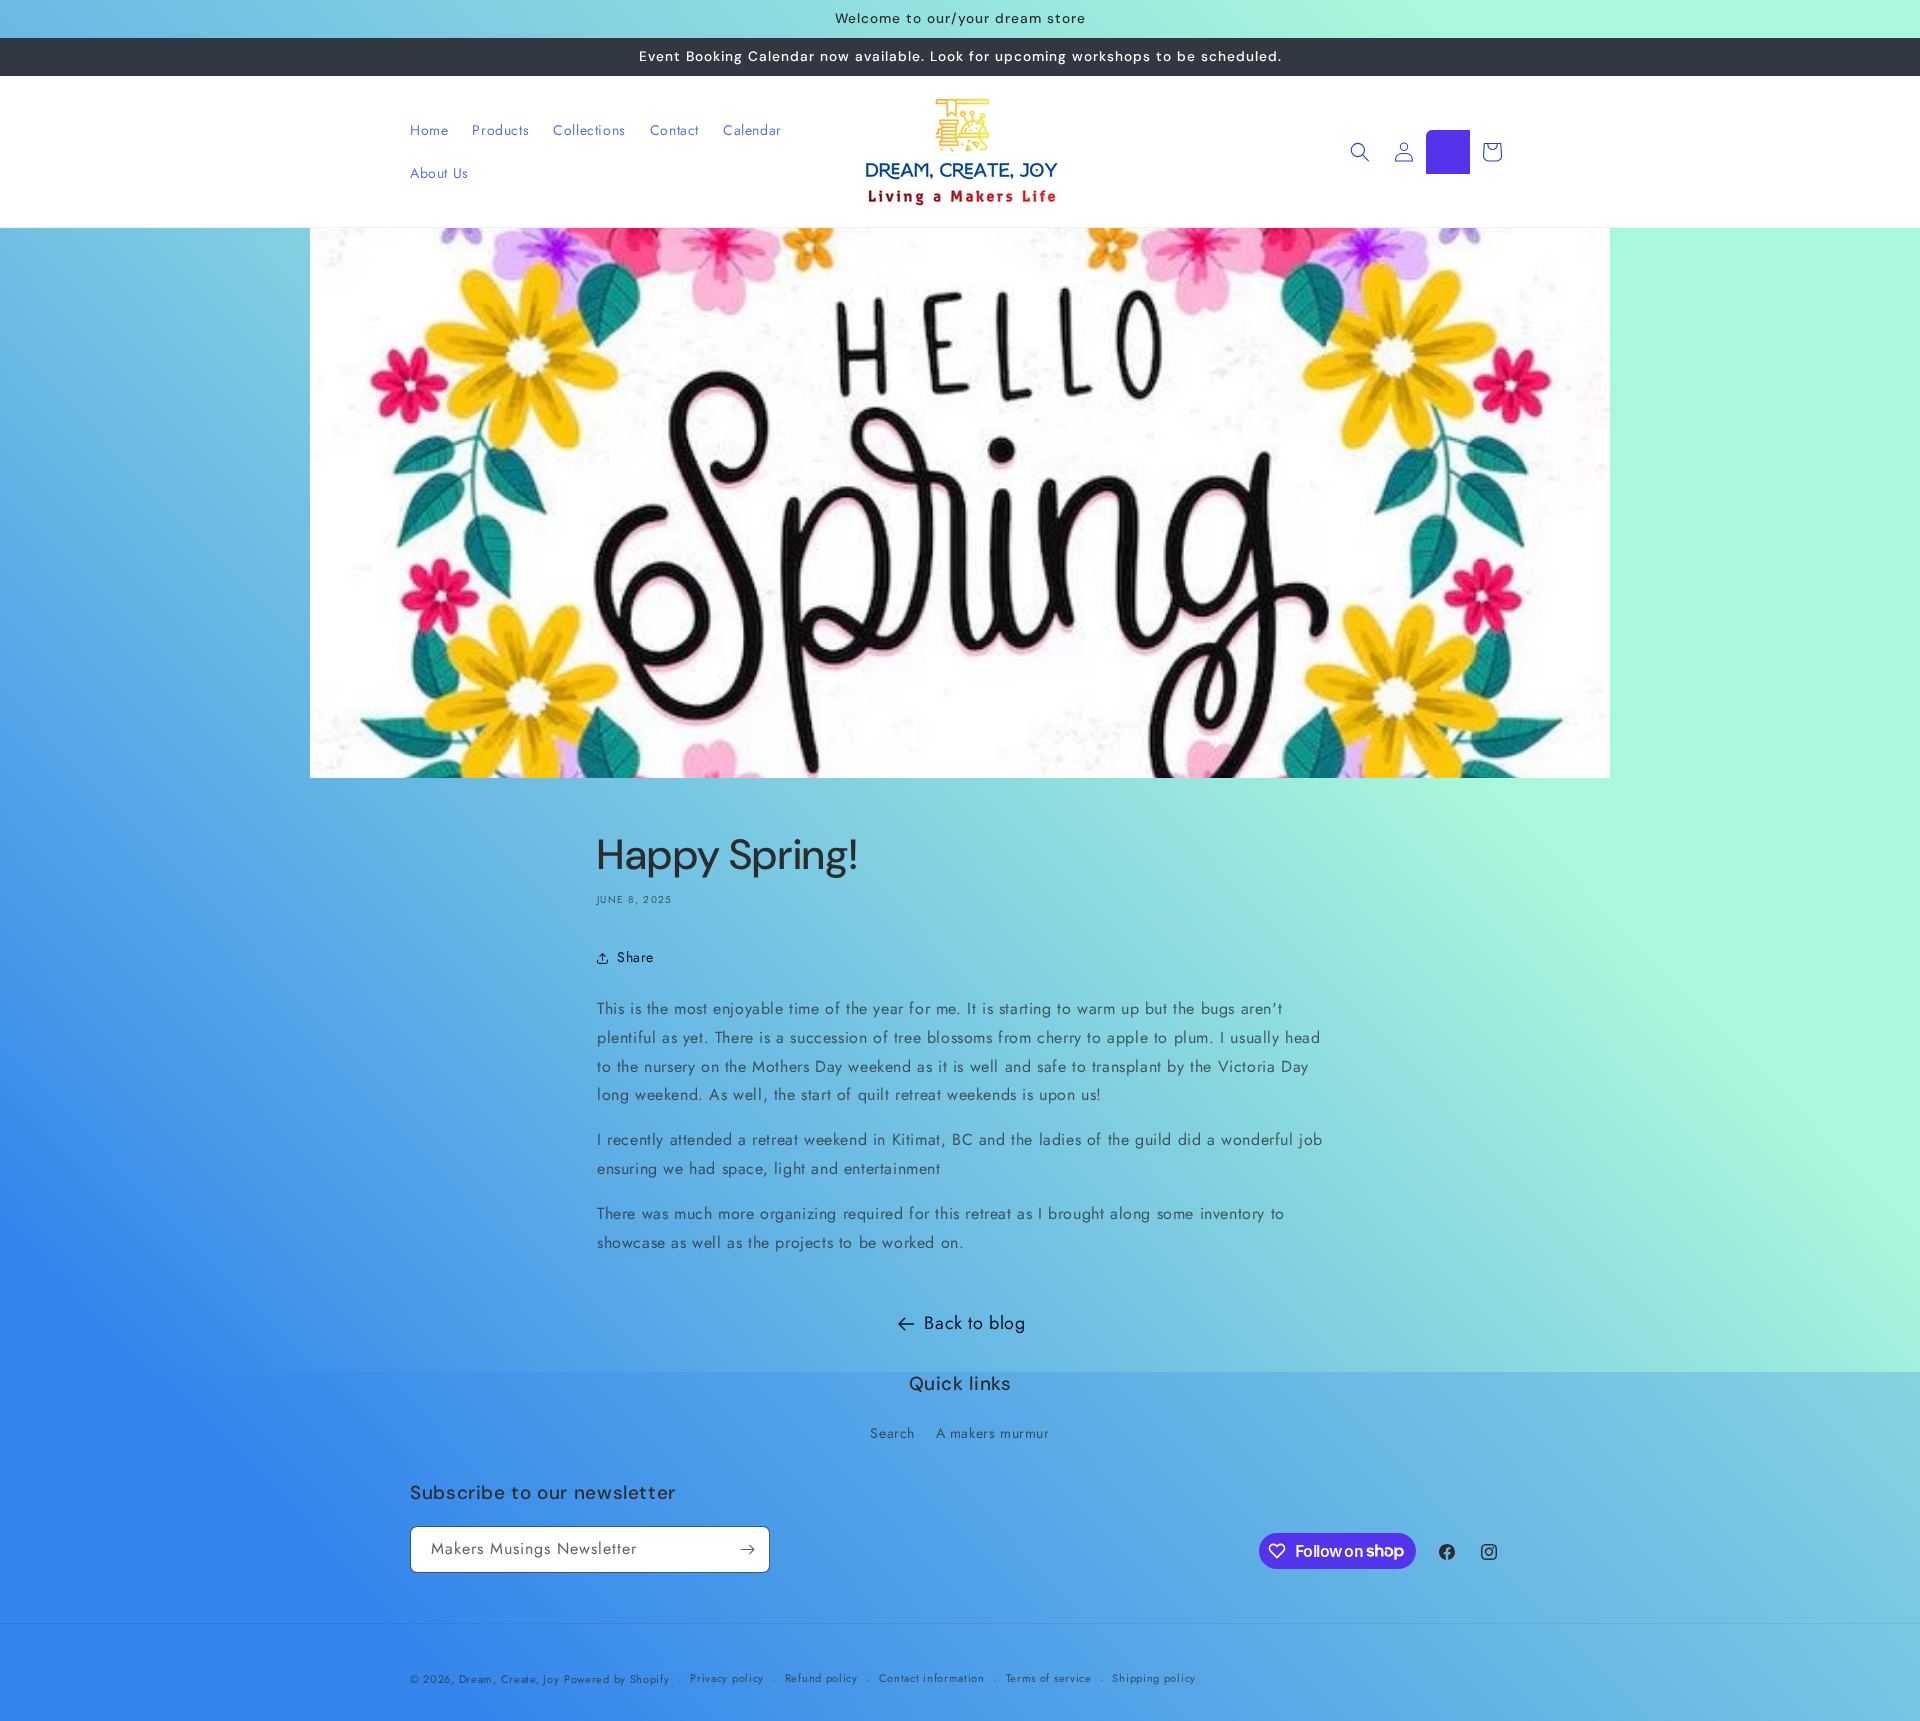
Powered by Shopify (617, 1679)
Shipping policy (1154, 1678)
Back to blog (974, 1323)
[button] (1360, 152)
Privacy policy (727, 1678)
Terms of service (1049, 1678)
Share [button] (635, 957)
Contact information (932, 1678)
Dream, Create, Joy (509, 1679)
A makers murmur (993, 1433)
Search (892, 1433)
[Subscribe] (747, 1549)
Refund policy (821, 1678)
